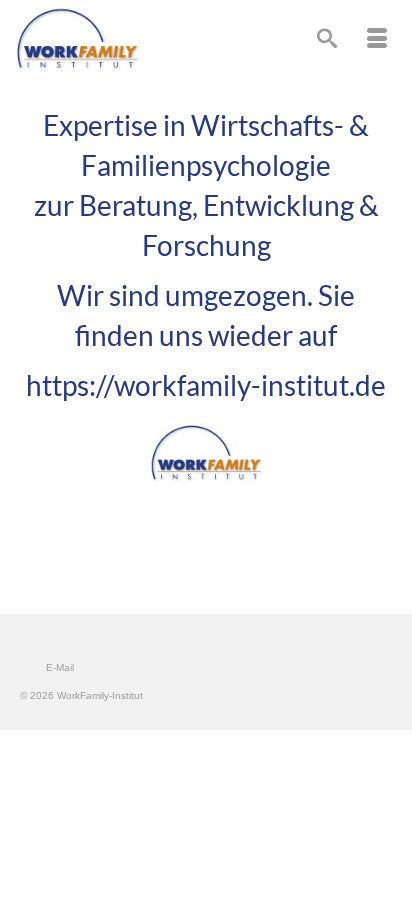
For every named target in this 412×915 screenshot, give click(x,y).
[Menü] (377, 40)
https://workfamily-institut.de (206, 385)
